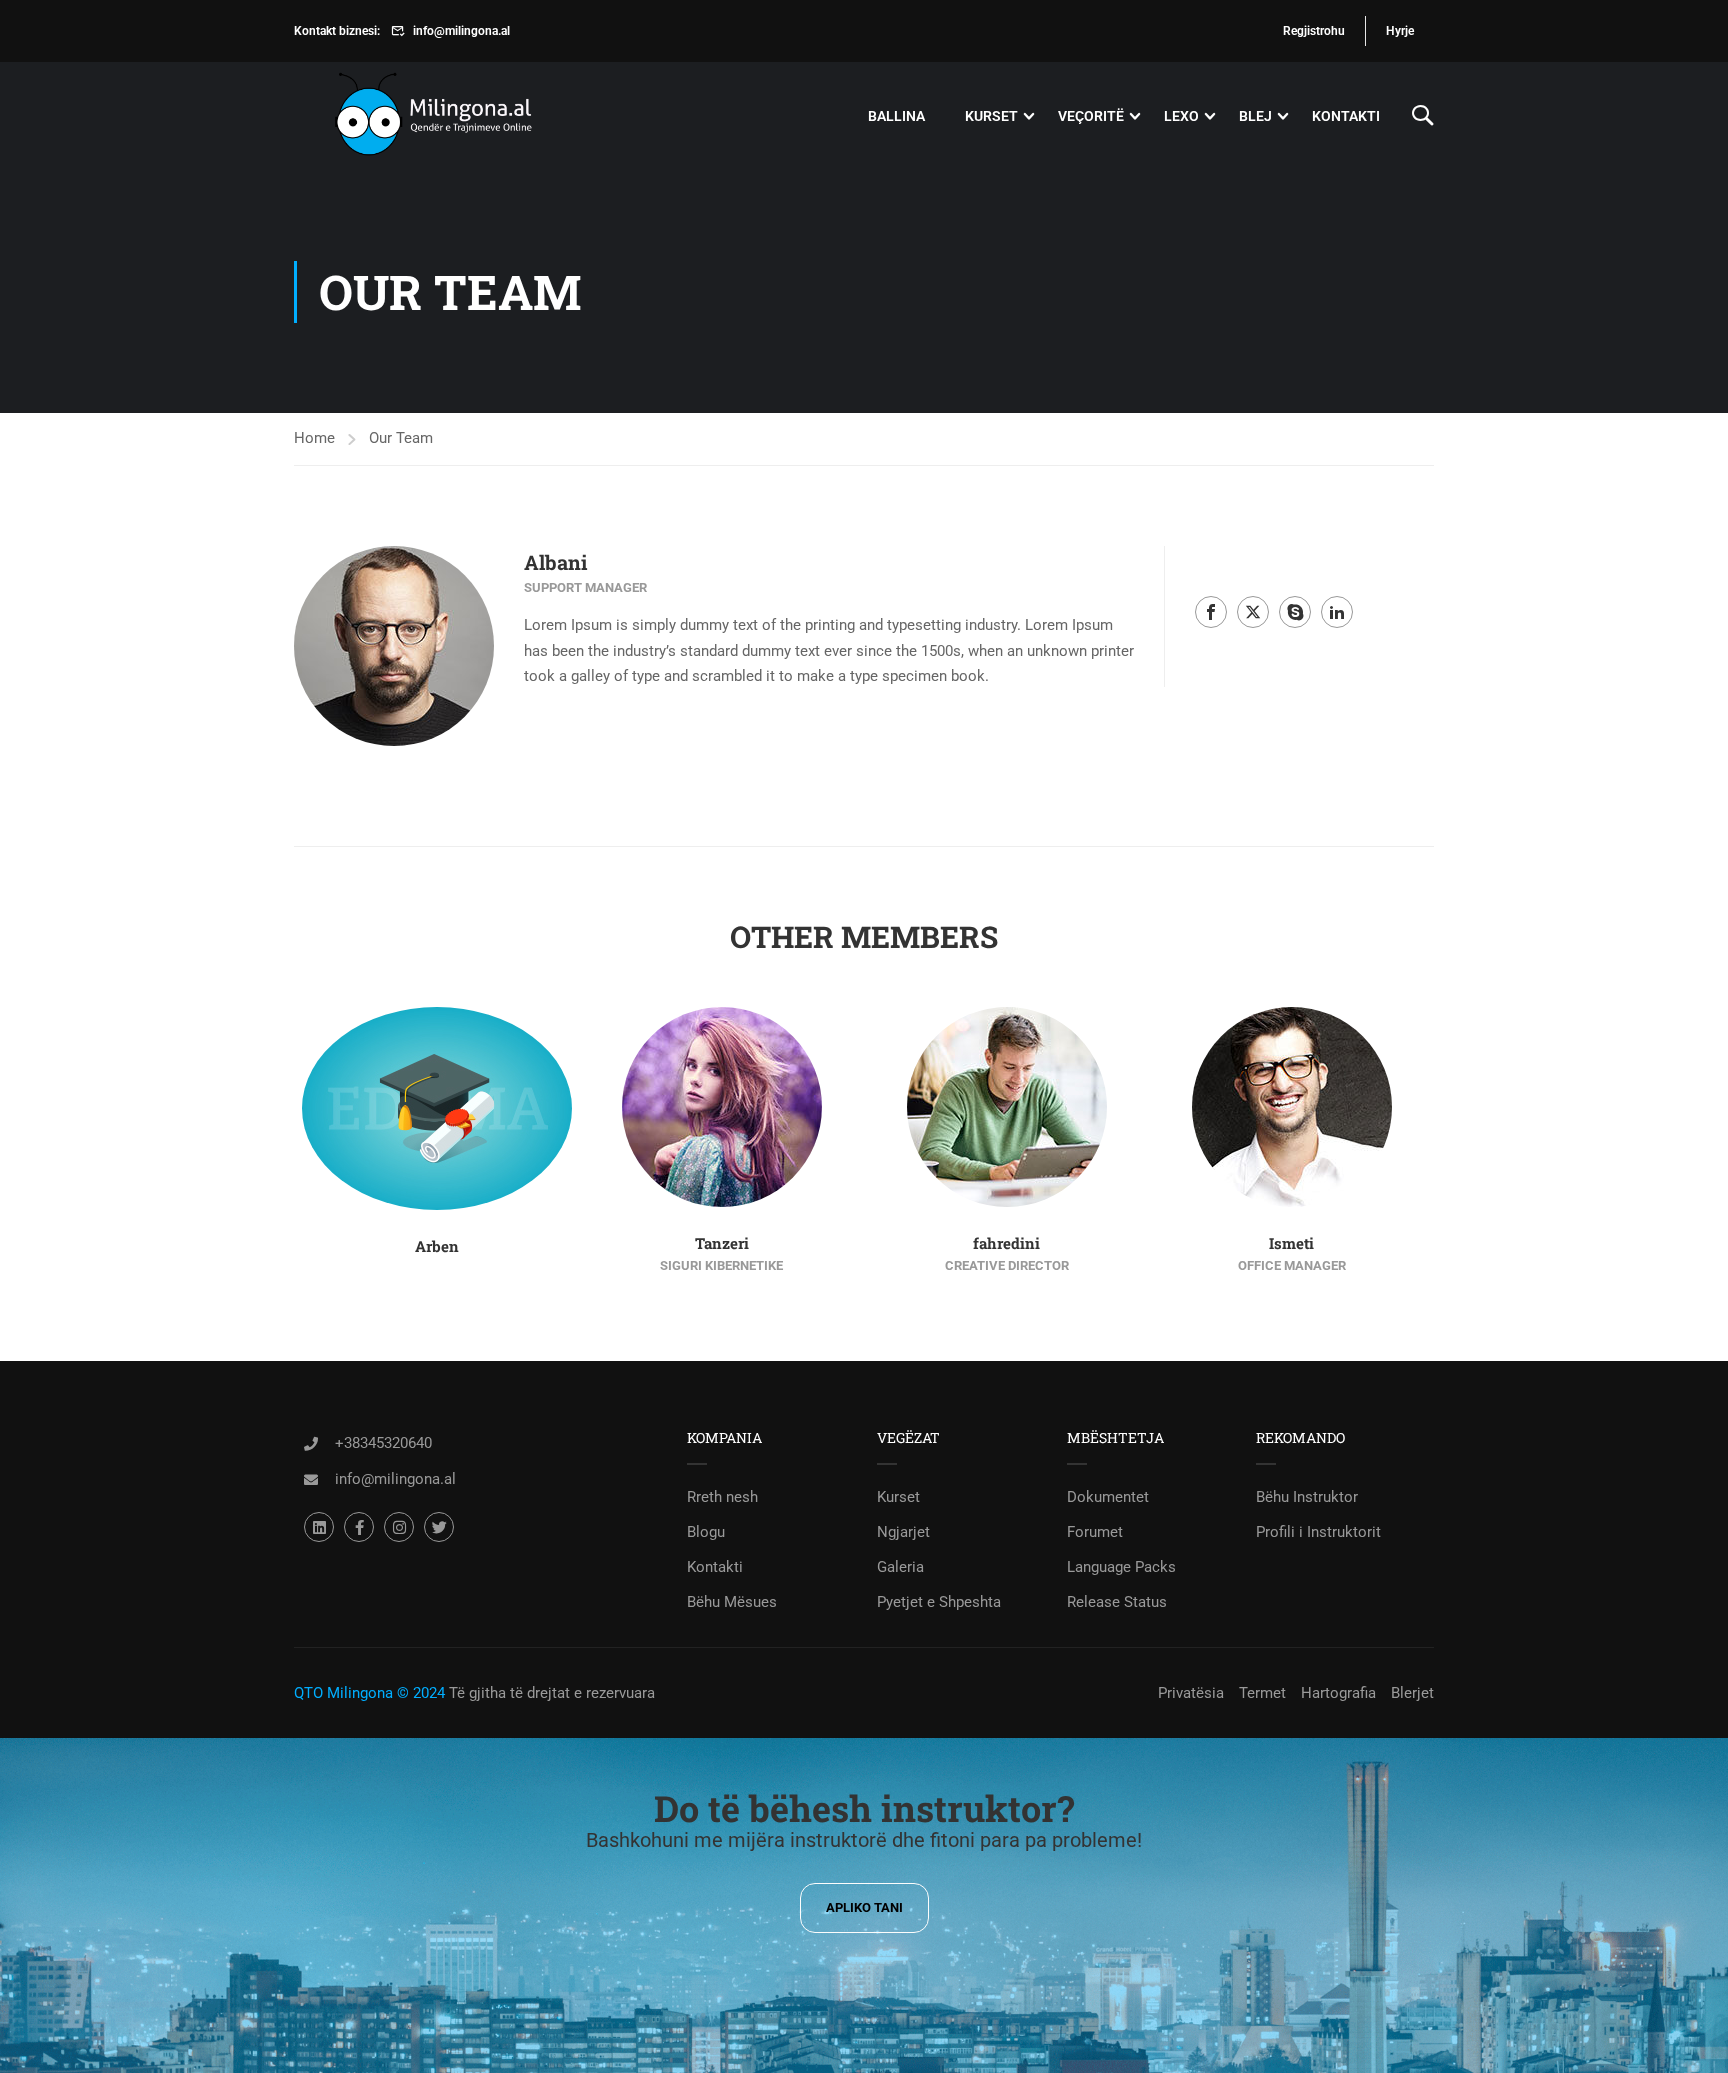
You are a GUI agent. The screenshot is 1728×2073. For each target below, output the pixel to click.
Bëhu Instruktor (1307, 1497)
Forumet (1095, 1532)
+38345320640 (383, 1443)
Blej (1255, 116)
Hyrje (1400, 31)
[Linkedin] (319, 1527)
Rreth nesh (722, 1497)
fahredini (1006, 1243)
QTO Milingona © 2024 (369, 1693)
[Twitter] (439, 1527)
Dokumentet (1108, 1497)
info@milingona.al (461, 31)
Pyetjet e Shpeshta (939, 1602)
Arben (437, 1246)
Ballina (896, 116)
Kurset (991, 116)
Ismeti (1291, 1243)
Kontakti (1346, 116)
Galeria (900, 1567)
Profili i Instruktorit (1318, 1532)
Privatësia (1191, 1693)
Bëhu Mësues (732, 1602)
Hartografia (1338, 1693)
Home (314, 438)
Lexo (1181, 116)
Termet (1262, 1693)
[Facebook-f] (359, 1527)
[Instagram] (399, 1527)
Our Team (401, 438)
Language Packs (1121, 1567)
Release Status (1117, 1602)
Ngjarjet (903, 1532)
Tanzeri (722, 1243)
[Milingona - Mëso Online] (464, 116)
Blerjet (1412, 1693)
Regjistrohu (1314, 31)
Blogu (706, 1532)
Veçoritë (1091, 116)
